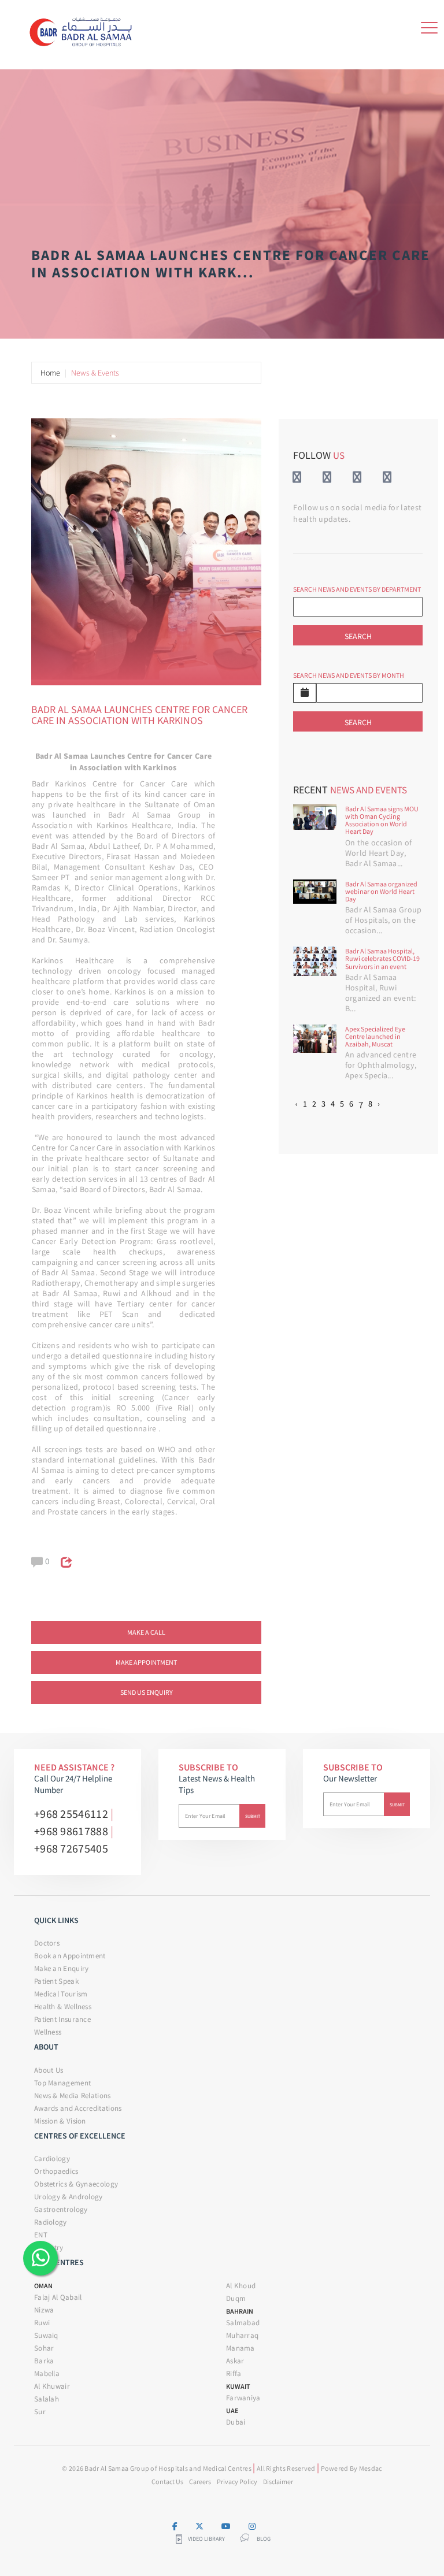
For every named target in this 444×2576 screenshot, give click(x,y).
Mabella (47, 2373)
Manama (240, 2348)
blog (264, 2539)
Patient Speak (56, 1981)
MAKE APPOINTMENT (146, 1662)
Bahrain (240, 2311)
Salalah (47, 2399)
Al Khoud (241, 2286)
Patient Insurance (62, 2019)
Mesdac (371, 2468)
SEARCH (358, 636)
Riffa (234, 2373)
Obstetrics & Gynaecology (76, 2184)
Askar (235, 2361)
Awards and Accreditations (78, 2108)
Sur (40, 2412)
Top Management (62, 2083)
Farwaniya (243, 2398)
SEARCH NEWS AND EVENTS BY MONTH (349, 675)
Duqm (236, 2298)
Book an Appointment (70, 1956)
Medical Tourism (61, 1994)
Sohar (44, 2348)
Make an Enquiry (62, 1968)
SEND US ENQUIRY (147, 1692)
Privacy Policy (237, 2482)
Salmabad (243, 2323)
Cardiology (52, 2159)
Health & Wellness (63, 2007)
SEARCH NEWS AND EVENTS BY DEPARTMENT (357, 589)
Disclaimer (278, 2482)
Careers (200, 2482)
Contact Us (167, 2482)
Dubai (236, 2422)
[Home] (84, 29)
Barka (44, 2361)
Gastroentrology (61, 2209)
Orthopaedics (56, 2171)
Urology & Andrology (69, 2197)
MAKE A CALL (146, 1632)
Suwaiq (46, 2335)
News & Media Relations (73, 2096)
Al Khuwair (52, 2386)
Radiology (51, 2222)
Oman (43, 2286)
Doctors (47, 1943)
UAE (232, 2410)
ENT (41, 2235)
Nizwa (44, 2310)
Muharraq (242, 2335)
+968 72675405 (71, 1848)
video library (206, 2539)
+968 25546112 (71, 1814)
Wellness (48, 2032)
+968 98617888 (71, 1831)
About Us (49, 2070)
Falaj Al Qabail (58, 2297)
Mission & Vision (60, 2121)
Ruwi (42, 2323)
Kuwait (238, 2386)
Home (50, 373)
